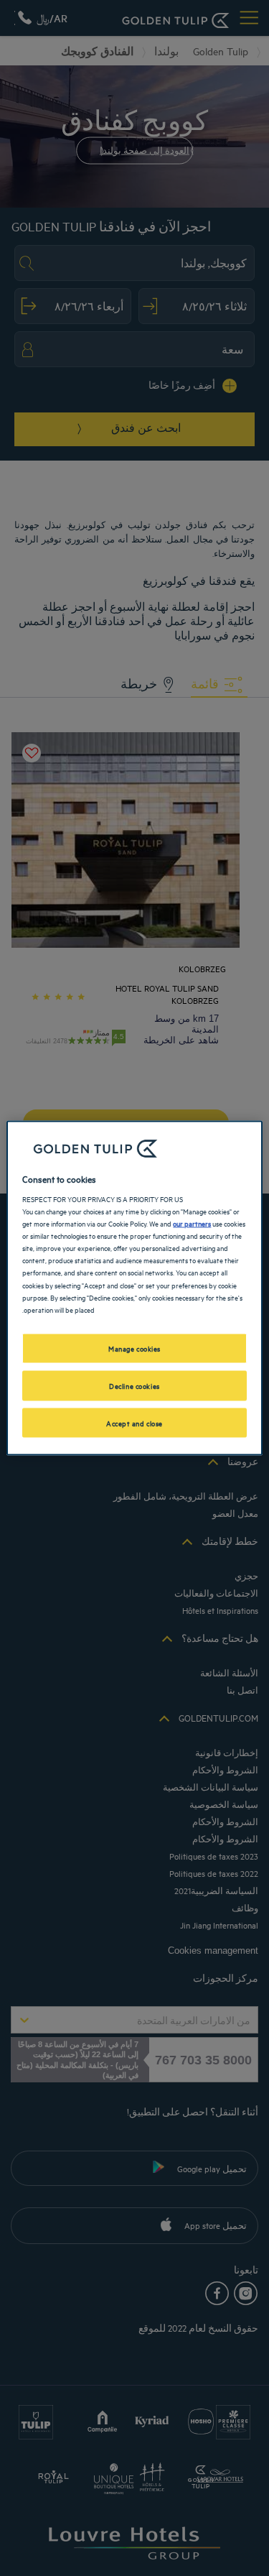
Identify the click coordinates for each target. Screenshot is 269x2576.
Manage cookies (134, 1347)
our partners (192, 1223)
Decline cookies (134, 1385)
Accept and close (134, 1422)
